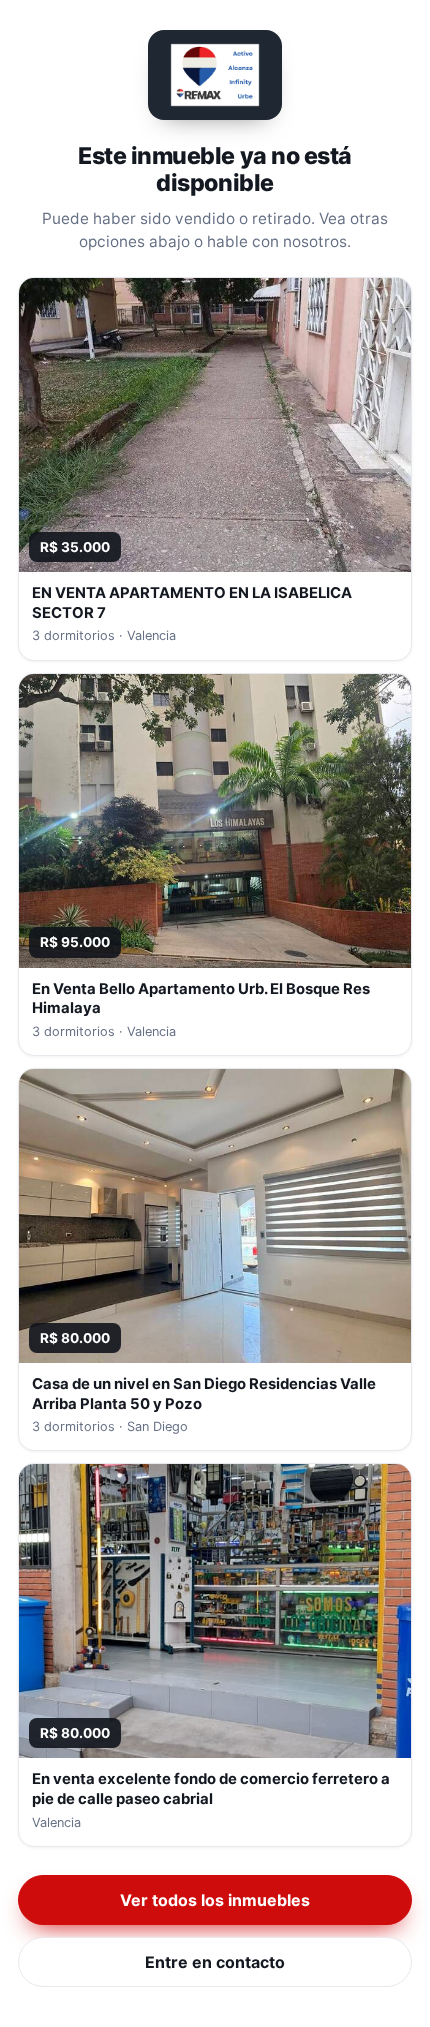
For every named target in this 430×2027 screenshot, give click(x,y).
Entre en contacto (215, 1962)
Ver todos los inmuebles (215, 1900)
